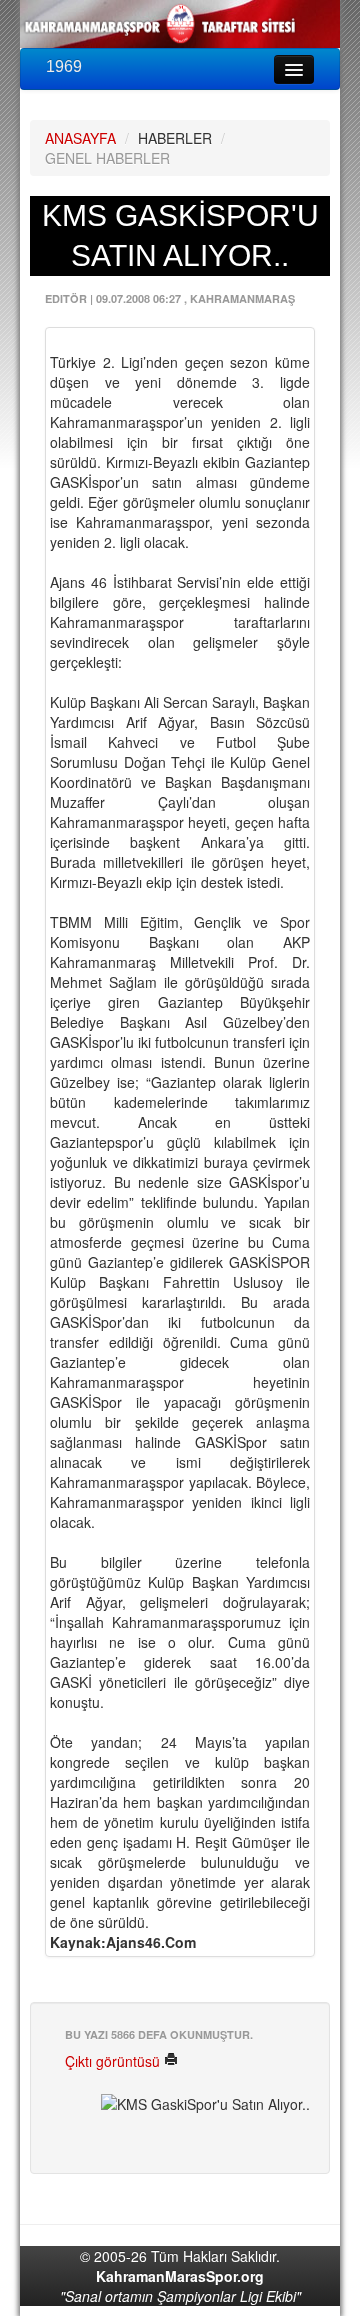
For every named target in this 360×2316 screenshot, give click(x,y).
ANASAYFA (80, 138)
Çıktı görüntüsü (114, 2061)
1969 (64, 66)
